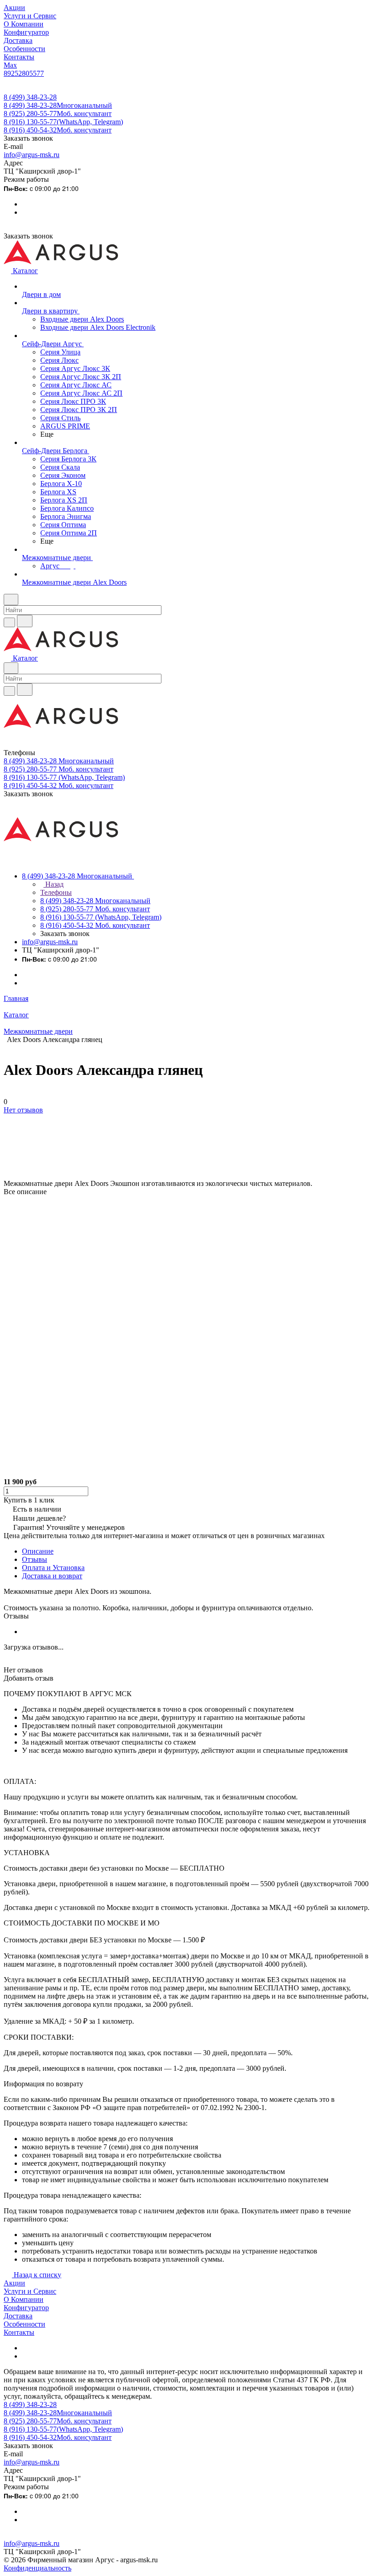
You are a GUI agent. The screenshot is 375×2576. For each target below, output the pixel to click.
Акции (14, 2283)
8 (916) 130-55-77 (63, 122)
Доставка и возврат (52, 1576)
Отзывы (35, 1559)
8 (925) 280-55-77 (58, 114)
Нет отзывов (23, 1110)
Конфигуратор (26, 2308)
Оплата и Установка (53, 1568)
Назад (54, 884)
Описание (38, 1551)
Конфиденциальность (37, 2568)
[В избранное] (8, 1119)
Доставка (18, 2316)
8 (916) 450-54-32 (58, 130)
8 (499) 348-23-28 (30, 97)
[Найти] (25, 621)
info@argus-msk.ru (32, 155)
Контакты (19, 2332)
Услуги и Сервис (30, 2291)
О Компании (24, 2299)
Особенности (24, 2324)
